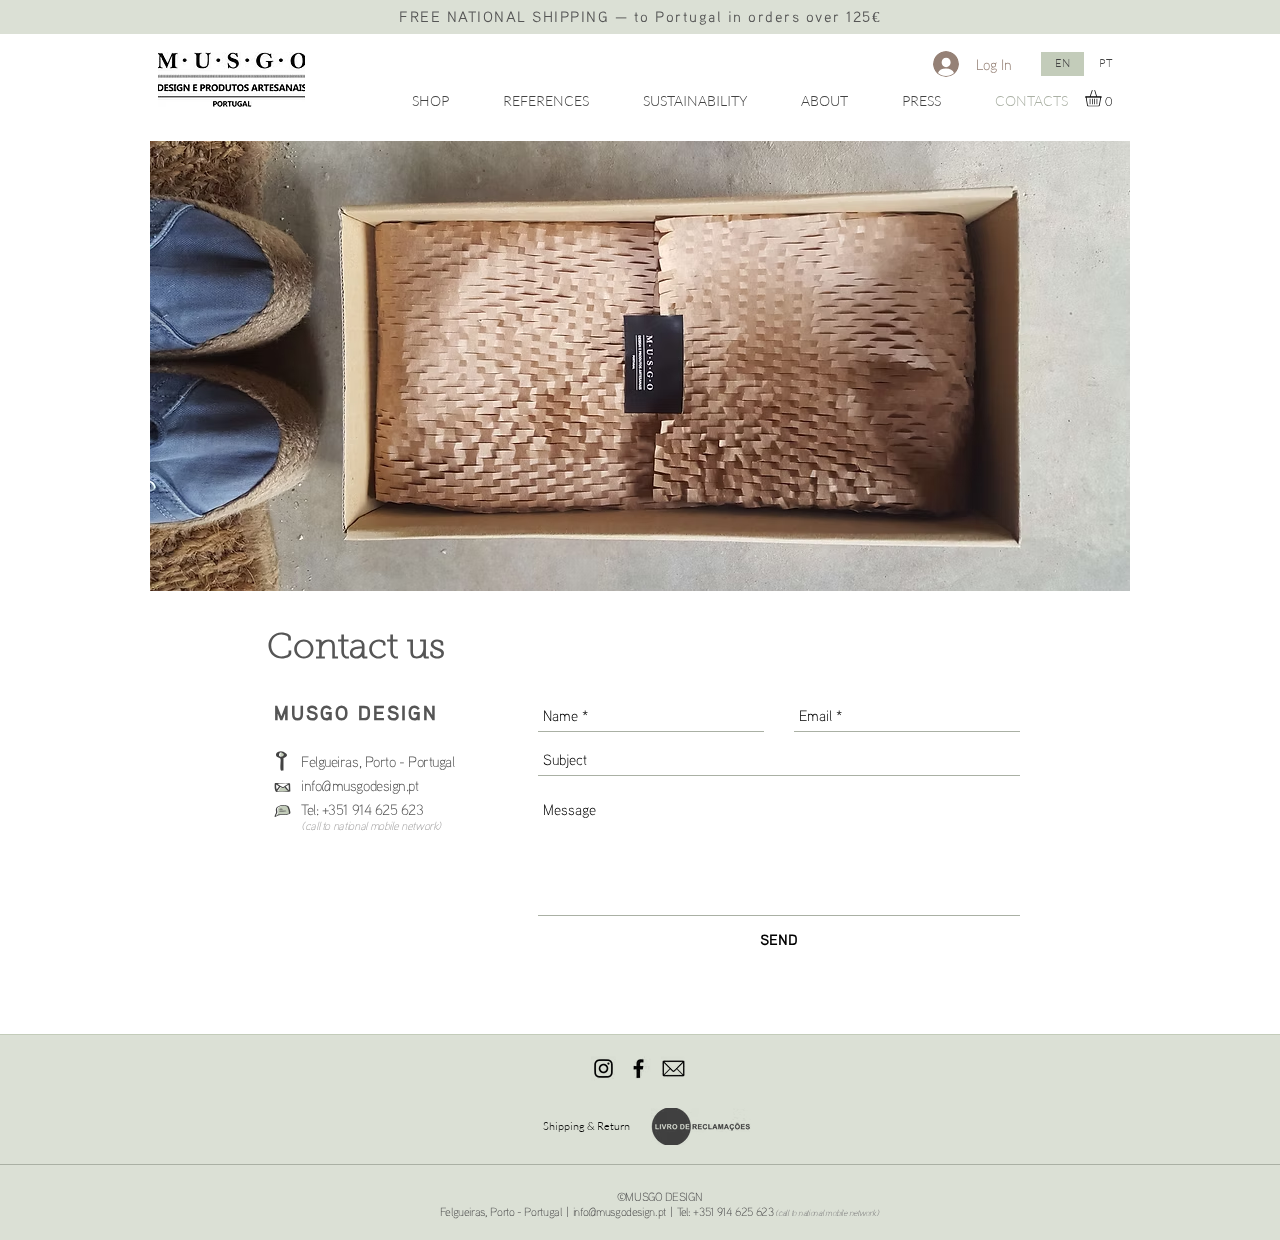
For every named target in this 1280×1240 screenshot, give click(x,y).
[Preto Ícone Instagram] (603, 1068)
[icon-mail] (673, 1068)
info (311, 785)
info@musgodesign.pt (619, 1211)
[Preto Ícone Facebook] (638, 1068)
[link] (1103, 98)
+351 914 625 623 (373, 809)
